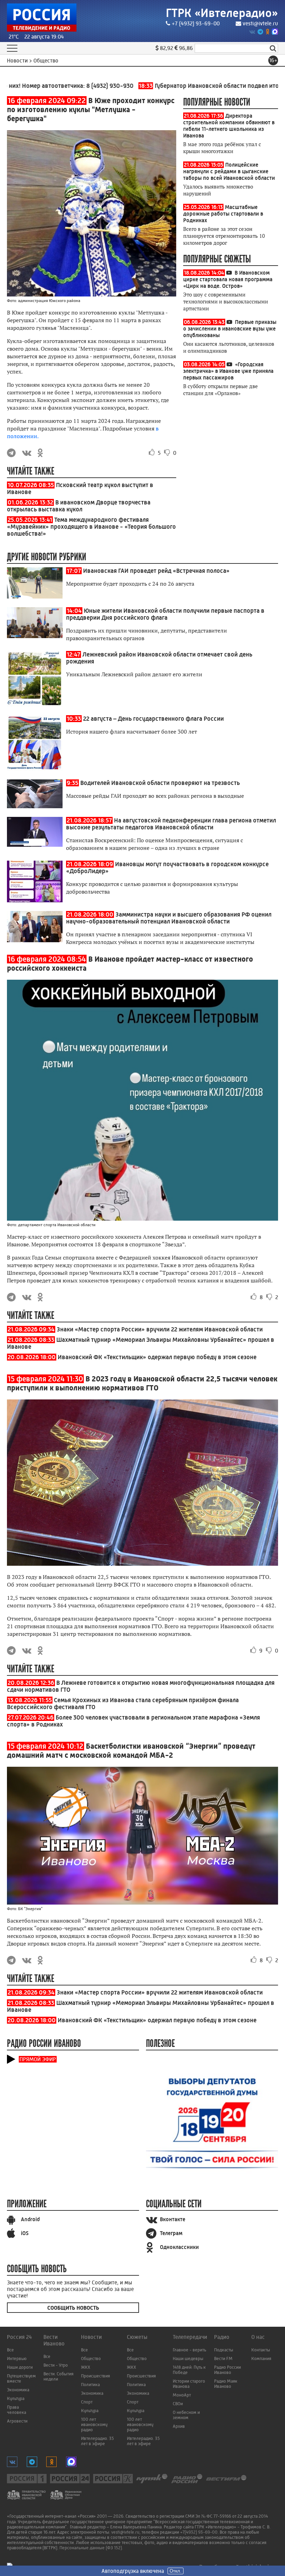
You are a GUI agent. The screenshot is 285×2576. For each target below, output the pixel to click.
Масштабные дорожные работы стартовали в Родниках (223, 214)
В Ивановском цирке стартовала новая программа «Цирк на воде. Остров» (228, 279)
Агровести (17, 2421)
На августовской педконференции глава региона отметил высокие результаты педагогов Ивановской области (171, 824)
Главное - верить (189, 2350)
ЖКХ (86, 2367)
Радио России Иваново (227, 2370)
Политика (90, 2385)
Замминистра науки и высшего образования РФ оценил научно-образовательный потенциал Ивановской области (169, 918)
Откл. (176, 2571)
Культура (16, 2398)
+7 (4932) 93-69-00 (196, 23)
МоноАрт (182, 2395)
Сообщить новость (73, 2308)
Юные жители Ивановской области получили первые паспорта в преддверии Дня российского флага (165, 614)
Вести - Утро (56, 2365)
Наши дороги (20, 2367)
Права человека (17, 2410)
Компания (261, 2358)
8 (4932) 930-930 (79, 86)
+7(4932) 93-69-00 (199, 2532)
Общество (91, 2358)
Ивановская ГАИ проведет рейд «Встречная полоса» (156, 571)
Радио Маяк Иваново (226, 2384)
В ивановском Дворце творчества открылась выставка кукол (79, 506)
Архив (179, 2426)
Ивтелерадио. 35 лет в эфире (97, 2441)
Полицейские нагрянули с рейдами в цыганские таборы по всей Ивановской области (229, 171)
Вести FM (223, 2358)
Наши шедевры (188, 2358)
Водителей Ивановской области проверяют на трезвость (160, 783)
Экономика (18, 2390)
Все (10, 2350)
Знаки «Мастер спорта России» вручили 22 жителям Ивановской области (160, 1329)
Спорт (87, 2402)
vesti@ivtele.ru (260, 23)
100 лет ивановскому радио (94, 2424)
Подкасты (224, 2350)
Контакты (261, 2350)
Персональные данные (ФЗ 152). (91, 2548)
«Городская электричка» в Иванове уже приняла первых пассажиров (228, 371)
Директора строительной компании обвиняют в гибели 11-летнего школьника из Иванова (229, 126)
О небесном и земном (186, 2415)
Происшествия (95, 2376)
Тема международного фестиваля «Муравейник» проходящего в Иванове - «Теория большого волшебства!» (91, 527)
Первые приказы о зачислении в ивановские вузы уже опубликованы (230, 329)
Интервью (17, 2358)
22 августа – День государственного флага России (153, 719)
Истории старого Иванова (189, 2384)
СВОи (178, 2404)
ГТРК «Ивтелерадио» (222, 13)
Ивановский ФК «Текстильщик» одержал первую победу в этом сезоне (157, 1357)
